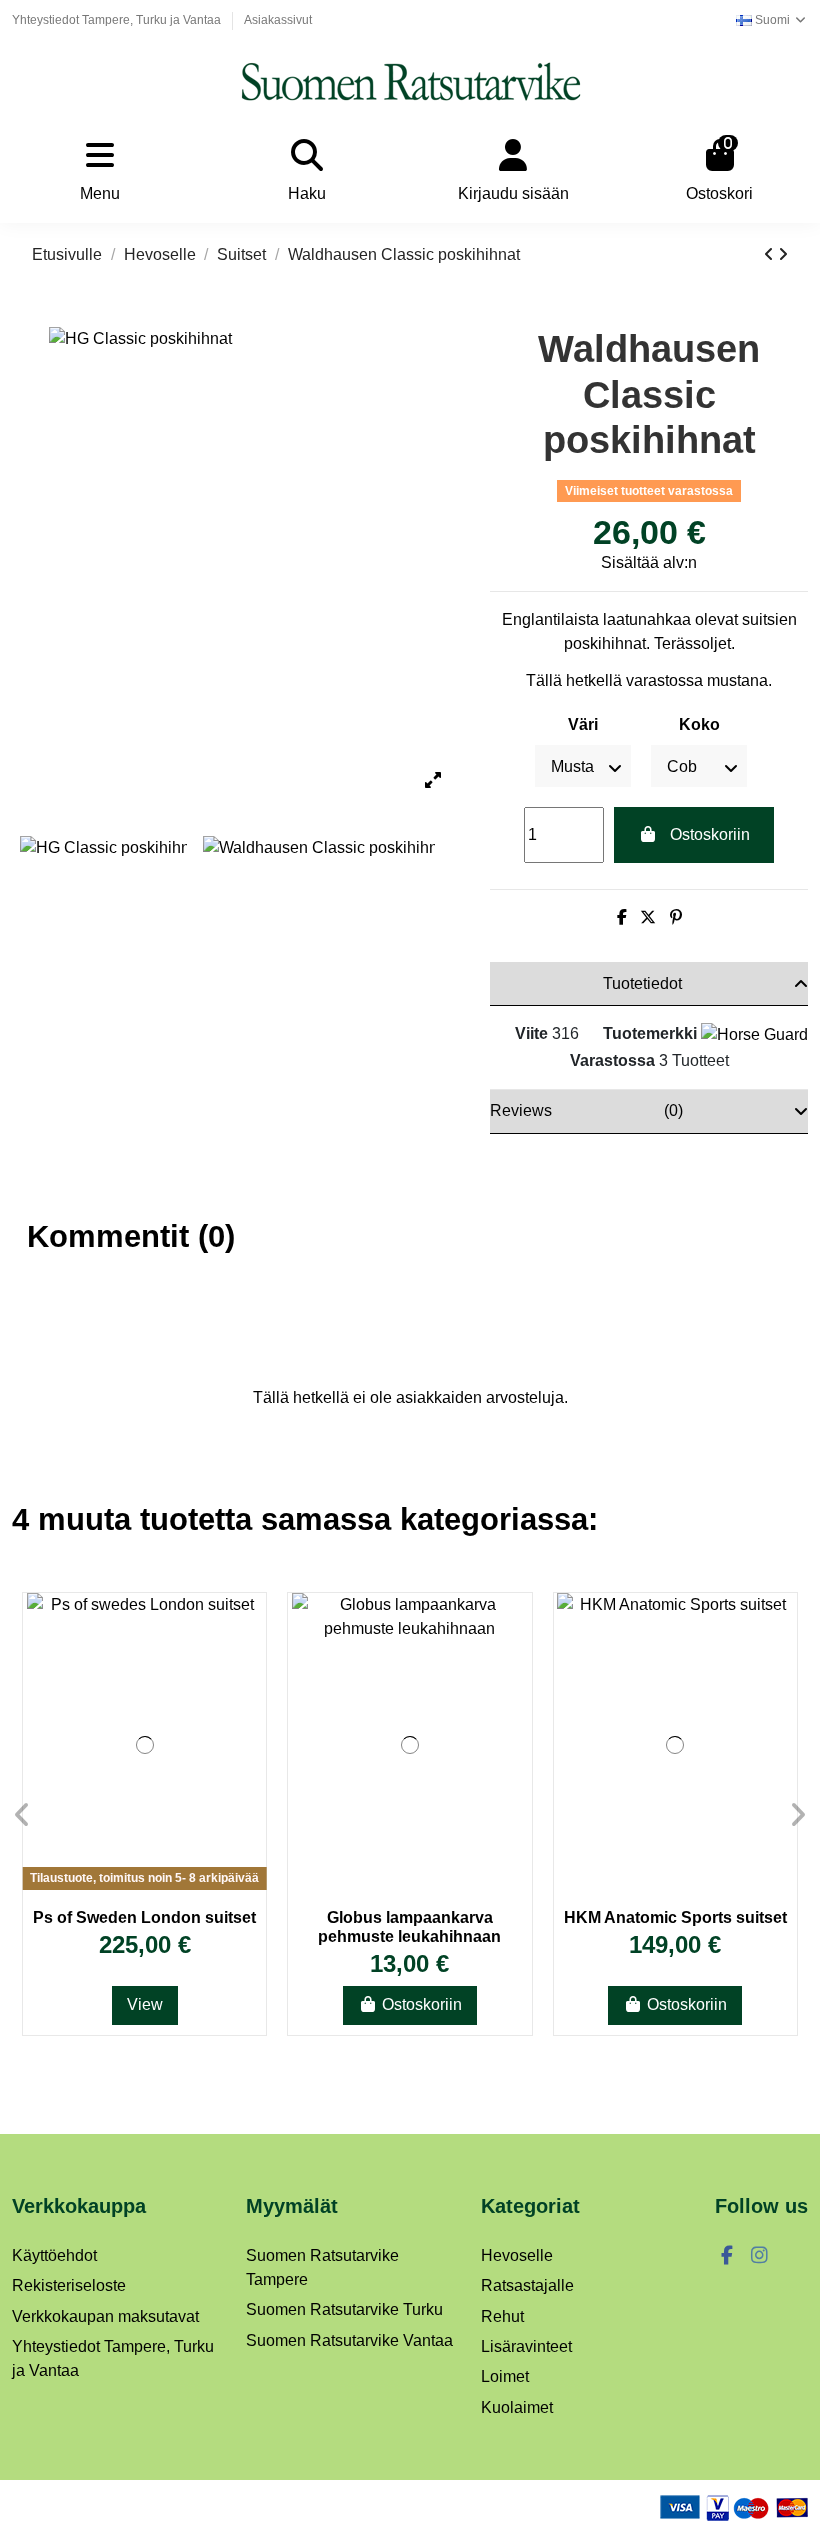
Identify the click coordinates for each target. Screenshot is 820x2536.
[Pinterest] (676, 917)
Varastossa (612, 1060)
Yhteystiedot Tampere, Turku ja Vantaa (118, 20)
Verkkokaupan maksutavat (105, 2316)
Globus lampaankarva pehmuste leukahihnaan (409, 1927)
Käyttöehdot (54, 2255)
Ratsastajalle (527, 2285)
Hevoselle (517, 2255)
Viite (531, 1033)
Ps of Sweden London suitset (144, 1917)
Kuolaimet (517, 2407)
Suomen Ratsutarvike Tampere (322, 2267)
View (145, 2004)
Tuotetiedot (642, 983)
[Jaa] (622, 917)
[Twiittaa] (648, 917)
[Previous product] (771, 254)
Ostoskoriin (710, 834)
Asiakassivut (278, 20)
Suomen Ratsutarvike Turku (344, 2309)
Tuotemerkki (650, 1033)
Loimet (505, 2376)
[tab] (649, 984)
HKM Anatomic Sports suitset (675, 1917)
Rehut (502, 2316)
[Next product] (783, 254)
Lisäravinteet (526, 2346)
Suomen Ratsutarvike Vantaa (349, 2340)
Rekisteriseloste (69, 2285)
